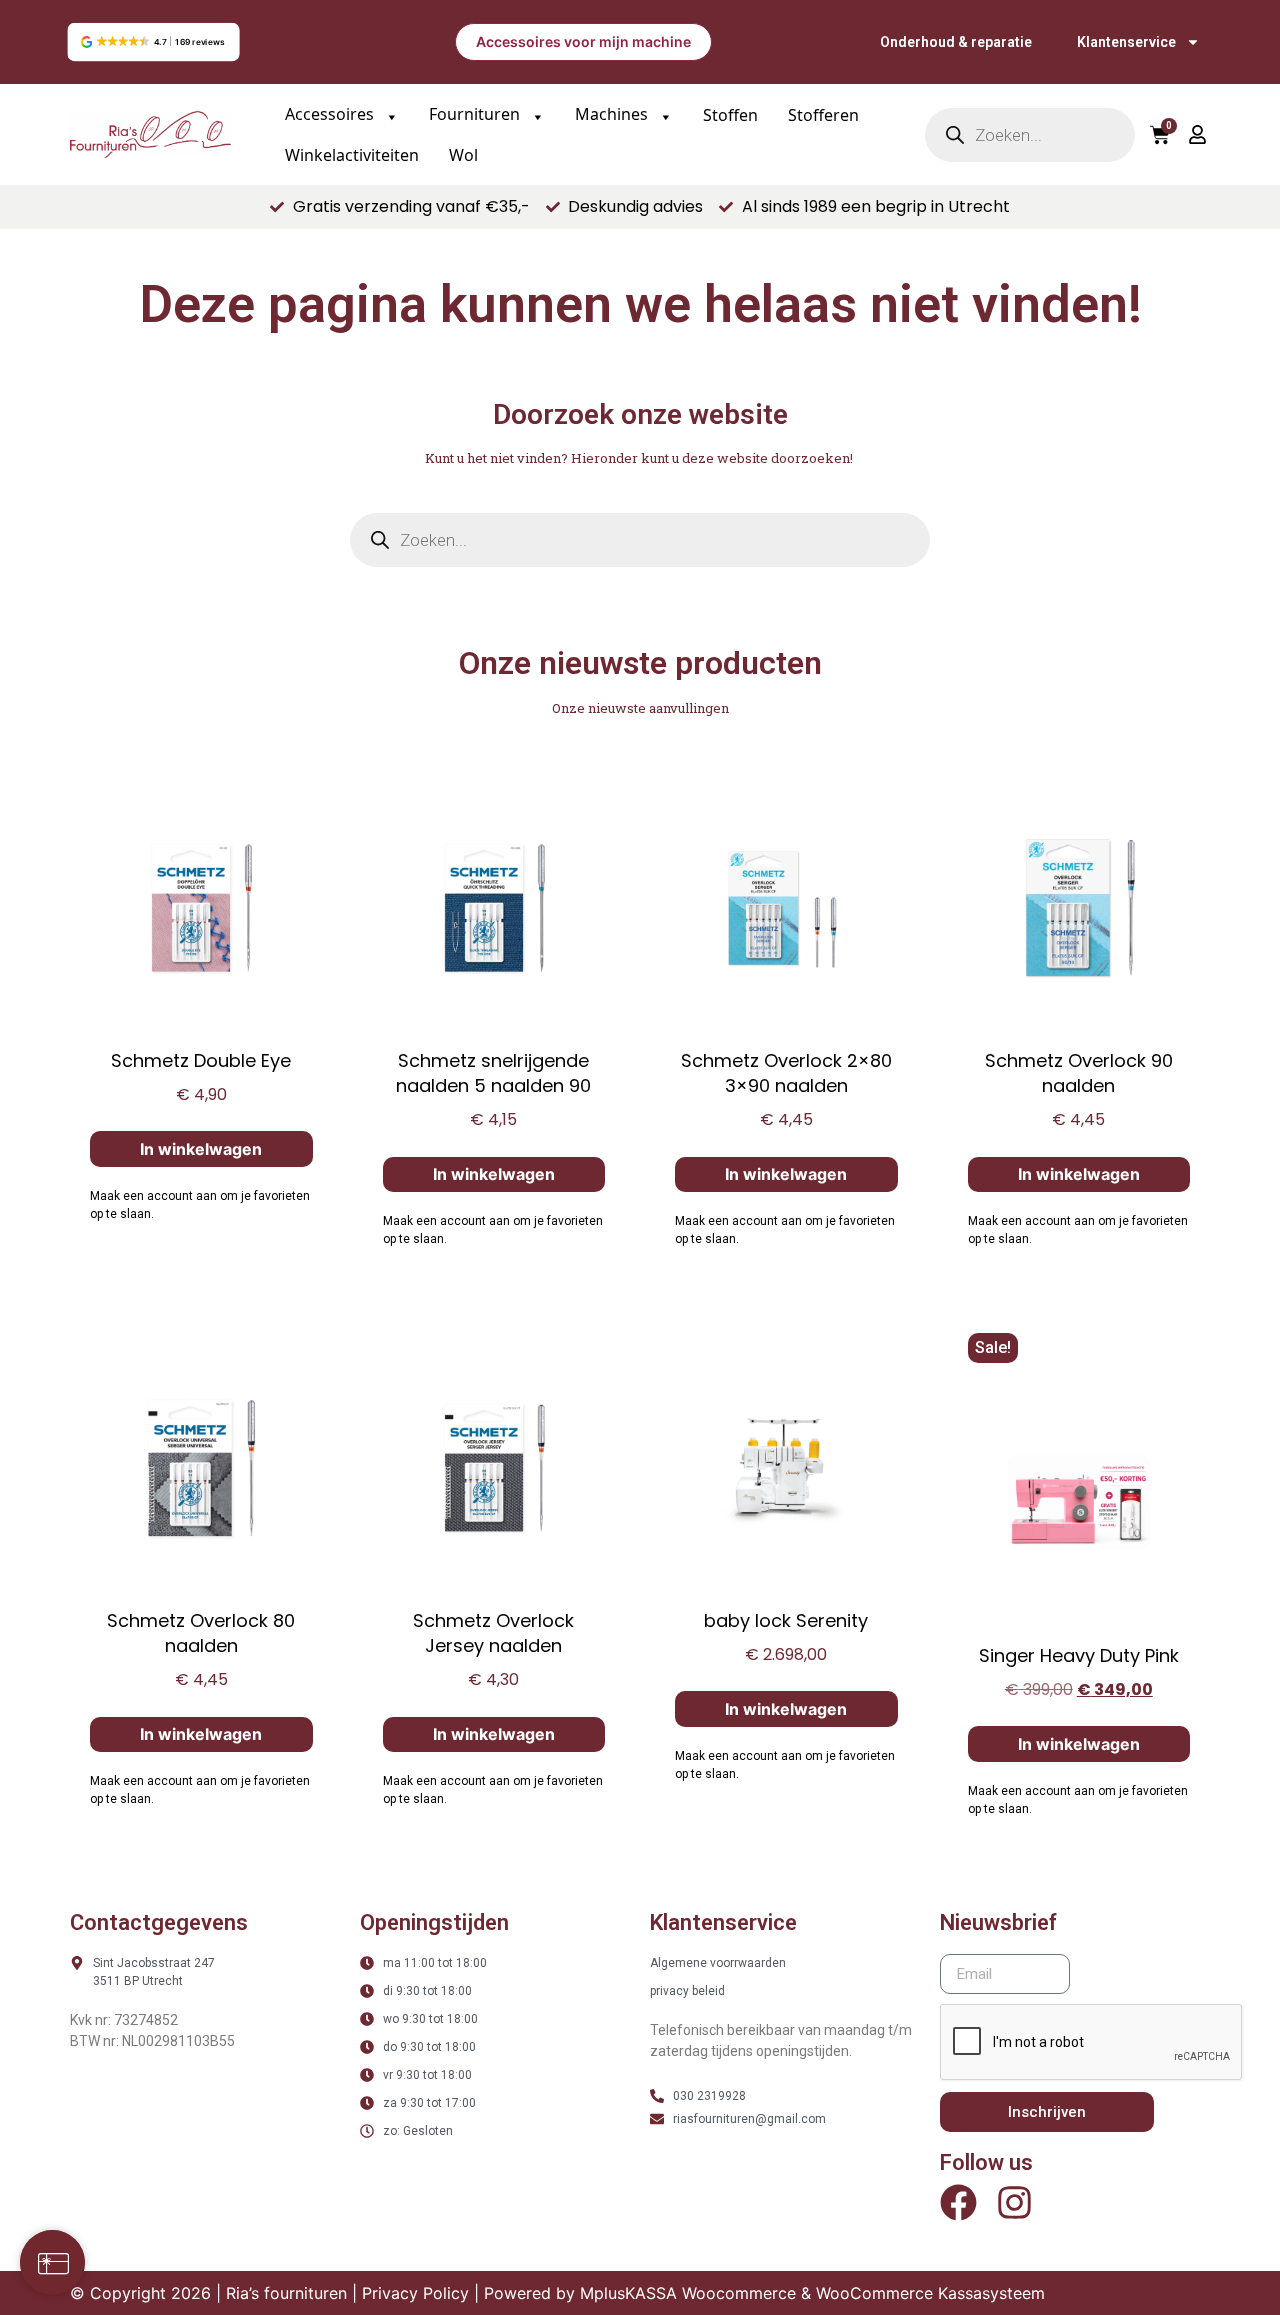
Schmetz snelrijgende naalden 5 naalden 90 (493, 1073)
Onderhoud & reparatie (956, 42)
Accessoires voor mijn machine (583, 41)
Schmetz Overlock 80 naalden (201, 1633)
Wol (463, 155)
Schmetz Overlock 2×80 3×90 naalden (786, 1073)
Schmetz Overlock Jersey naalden (493, 1633)
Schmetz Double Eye (201, 1060)
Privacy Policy (415, 2293)
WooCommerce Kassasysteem (930, 2293)
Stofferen (823, 115)
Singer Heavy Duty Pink (1079, 1655)
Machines (613, 114)
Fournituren (476, 114)
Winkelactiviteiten (352, 155)
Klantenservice (1126, 42)
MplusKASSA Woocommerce (688, 2293)
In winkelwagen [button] (201, 1149)
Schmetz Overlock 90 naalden (1079, 1073)
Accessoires (331, 114)
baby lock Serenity (786, 1620)
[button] (153, 42)
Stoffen (730, 115)
